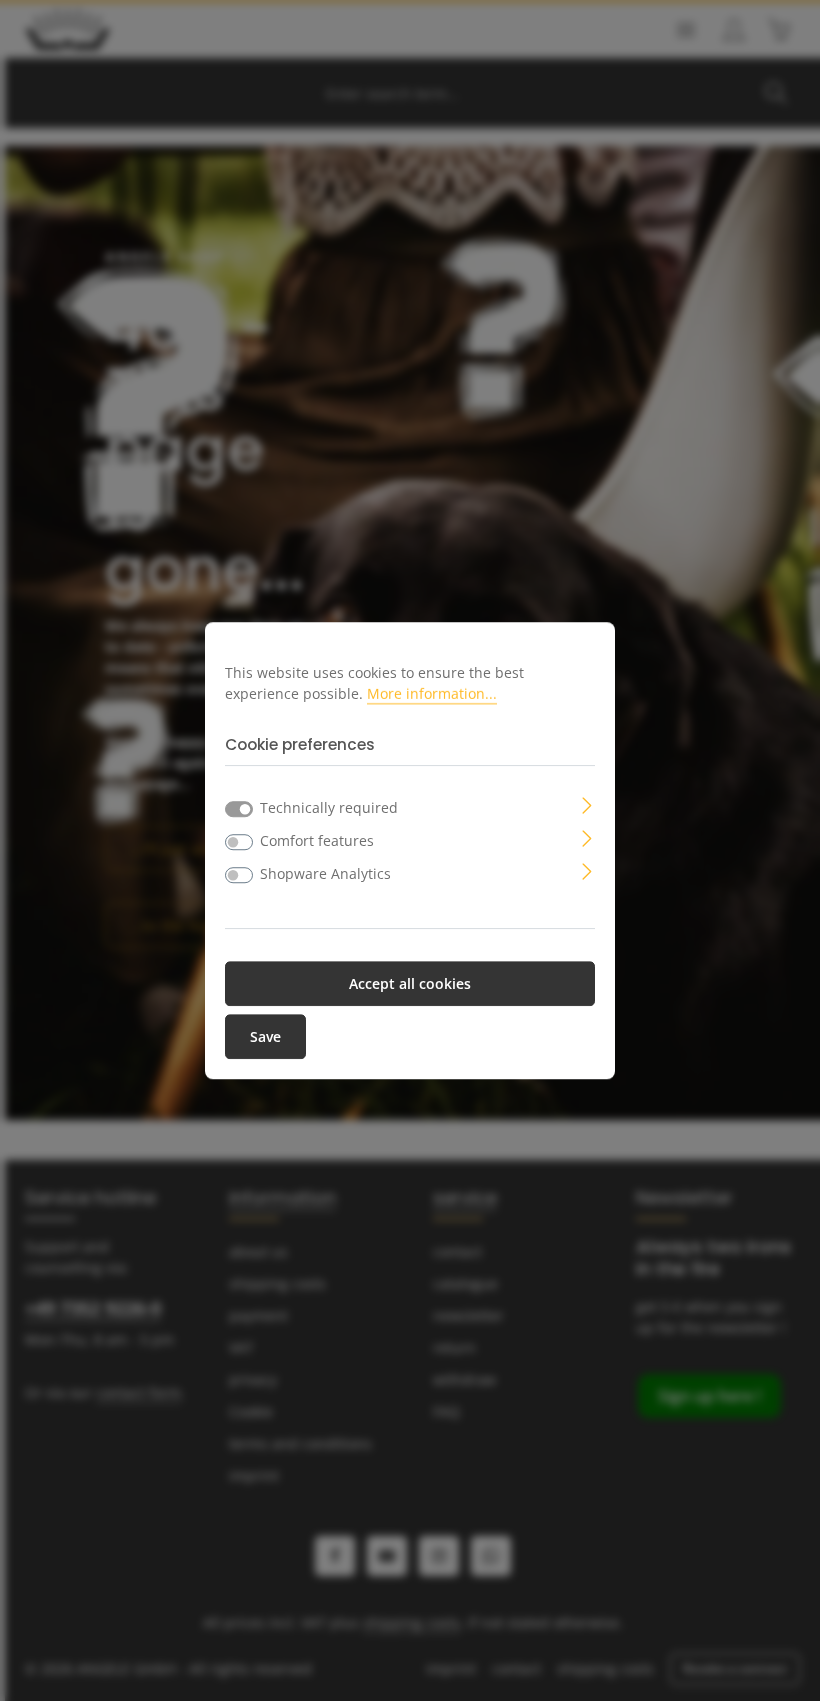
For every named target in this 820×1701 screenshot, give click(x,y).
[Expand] (587, 803)
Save (265, 1036)
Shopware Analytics (325, 873)
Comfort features (317, 840)
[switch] (239, 842)
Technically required (329, 807)
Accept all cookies (410, 983)
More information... (432, 693)
